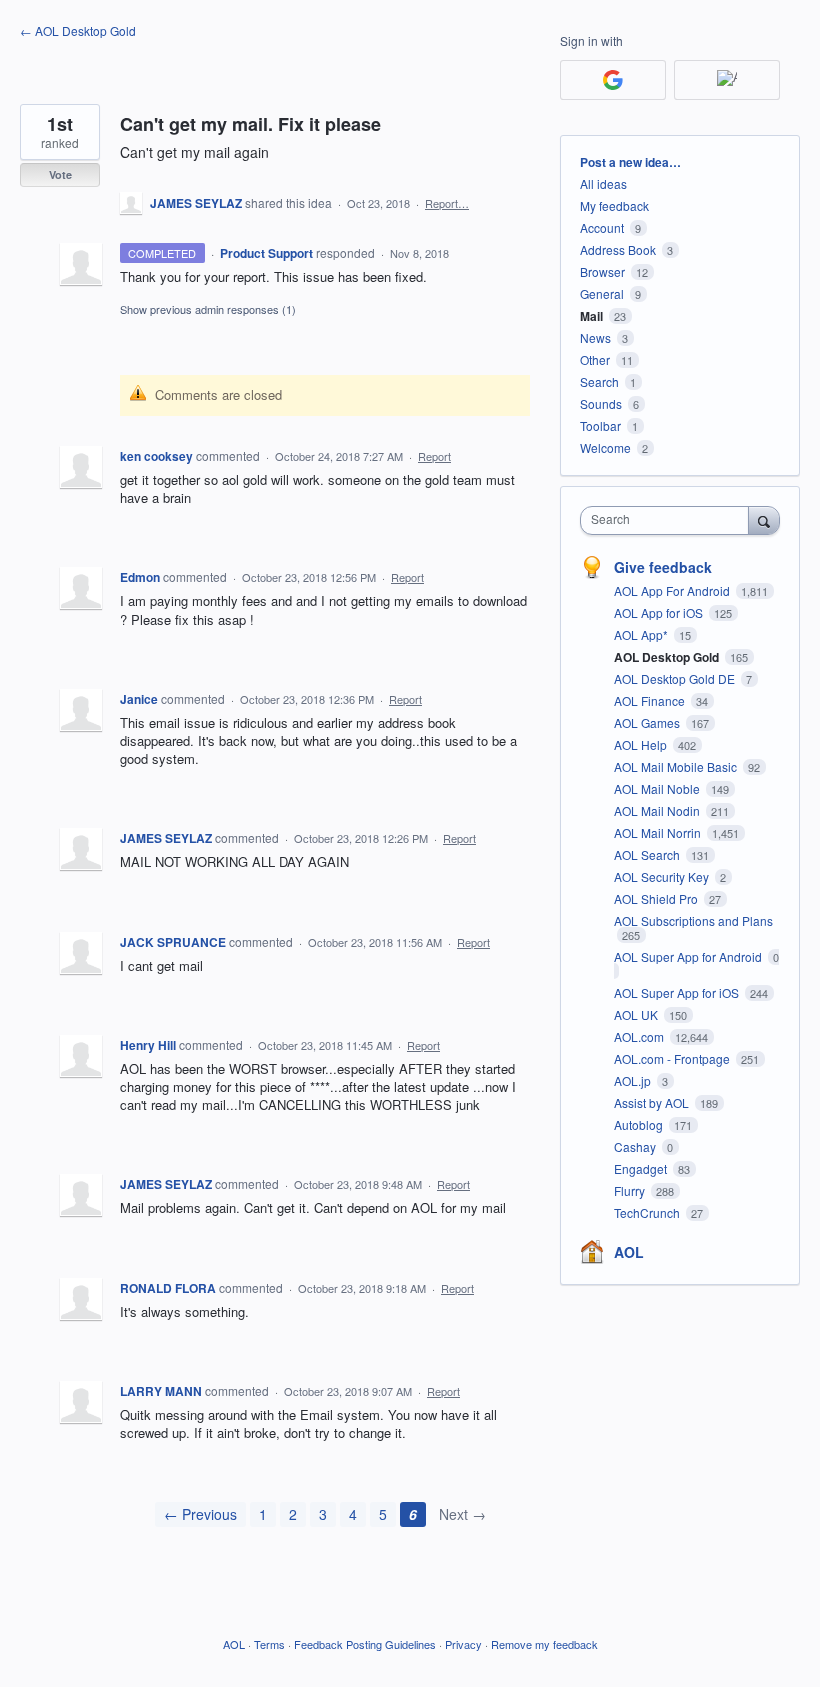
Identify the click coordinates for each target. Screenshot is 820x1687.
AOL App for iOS (660, 612)
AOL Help (642, 744)
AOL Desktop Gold (668, 657)
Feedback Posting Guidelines (365, 1644)
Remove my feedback (544, 1644)
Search (599, 381)
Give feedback (663, 567)
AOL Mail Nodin (658, 810)
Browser (602, 271)
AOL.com (640, 1036)
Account (602, 227)
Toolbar (600, 425)
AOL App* (642, 634)
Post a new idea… (630, 162)
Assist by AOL (653, 1102)
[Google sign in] (613, 80)
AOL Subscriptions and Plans (693, 920)
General (602, 293)
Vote (60, 174)
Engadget (642, 1168)
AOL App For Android (673, 590)
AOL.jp (634, 1080)
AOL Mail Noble (658, 788)
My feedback (614, 205)
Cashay (636, 1146)
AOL (629, 1252)
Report (434, 456)
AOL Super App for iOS (678, 992)
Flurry (631, 1190)
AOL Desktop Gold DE (676, 678)
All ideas (603, 183)
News (595, 337)
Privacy (463, 1644)
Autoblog (640, 1124)
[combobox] (669, 520)
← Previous (200, 1514)
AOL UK (637, 1014)
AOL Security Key (663, 876)
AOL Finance (651, 700)
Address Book (618, 249)
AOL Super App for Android (689, 956)
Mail (591, 316)
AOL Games (648, 722)
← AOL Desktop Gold (78, 30)
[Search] (764, 520)
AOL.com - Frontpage (673, 1058)
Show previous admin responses (208, 309)
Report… (447, 203)
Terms (269, 1644)
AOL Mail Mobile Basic (677, 766)
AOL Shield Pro (657, 898)
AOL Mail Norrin (659, 832)
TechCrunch (648, 1212)
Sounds (601, 403)
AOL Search (648, 854)
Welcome (605, 447)
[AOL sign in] (727, 80)
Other (595, 359)
